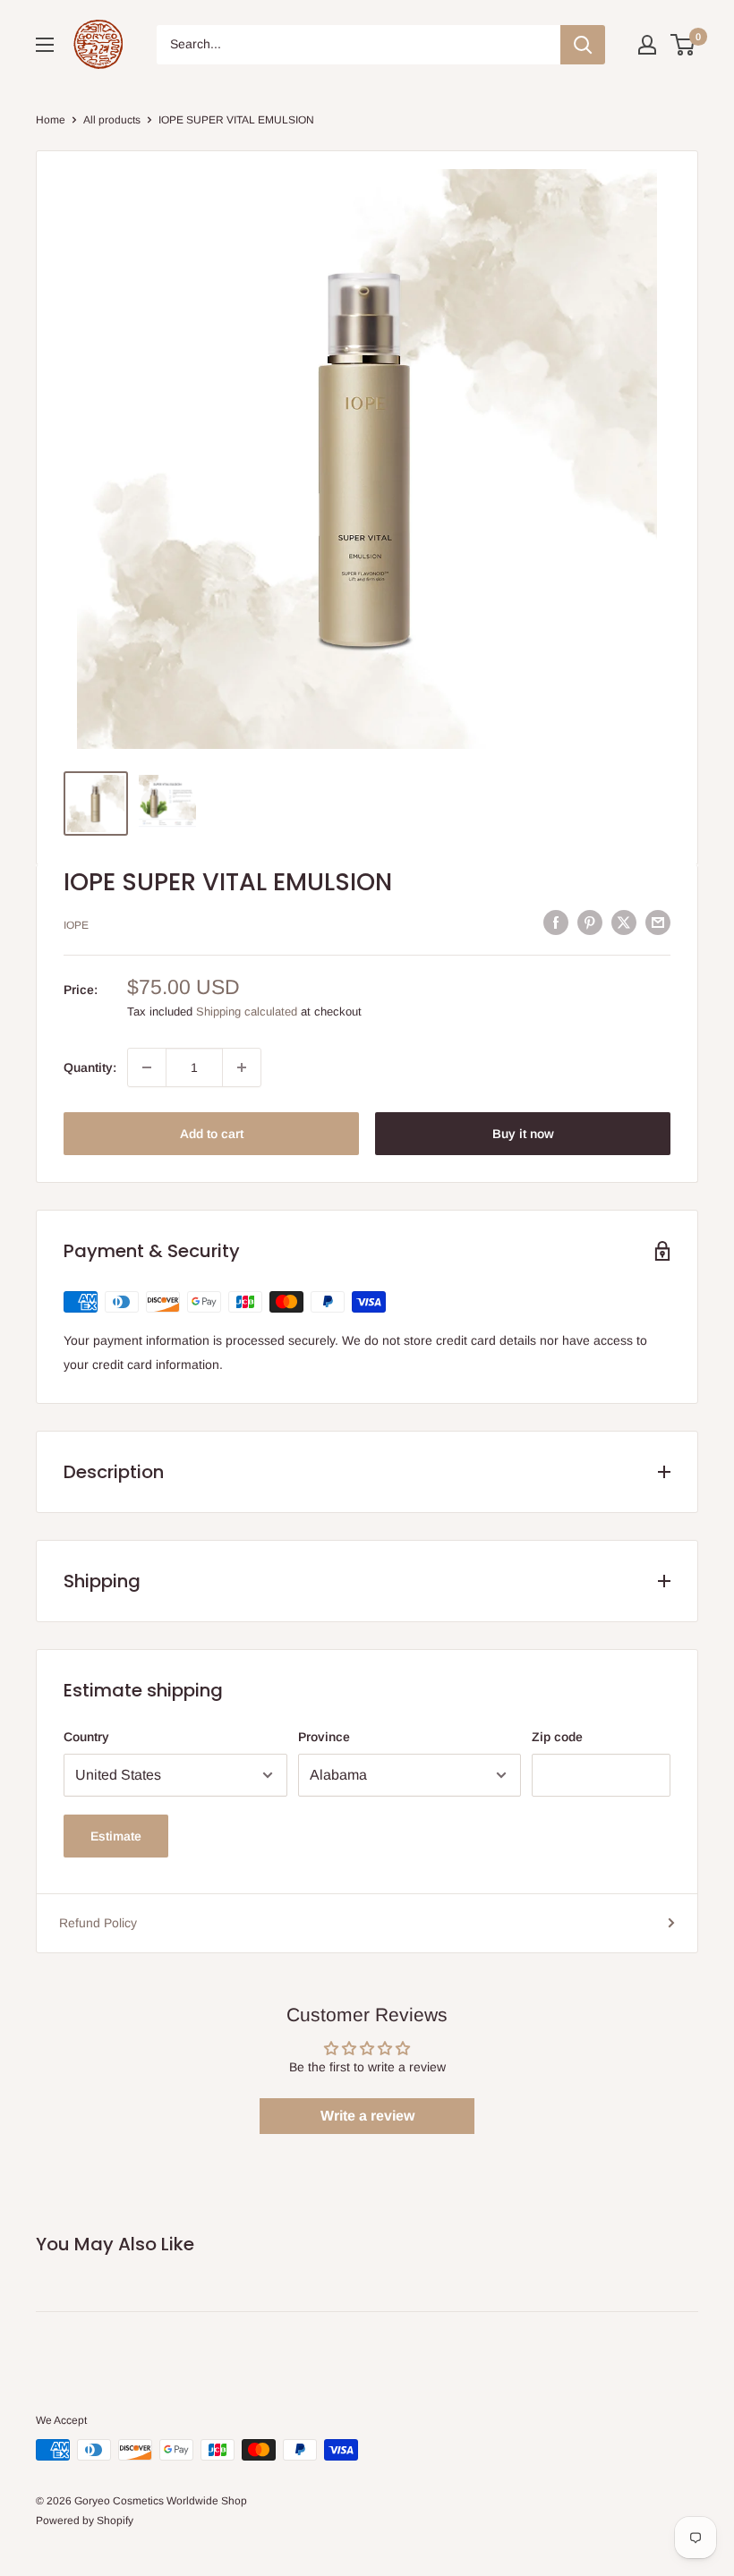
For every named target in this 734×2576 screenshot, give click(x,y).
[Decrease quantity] (147, 1067)
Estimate (116, 1836)
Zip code (557, 1737)
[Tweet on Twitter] (624, 922)
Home (51, 120)
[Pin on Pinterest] (590, 922)
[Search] (583, 45)
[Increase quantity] (242, 1067)
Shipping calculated (247, 1012)
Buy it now (523, 1134)
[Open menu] (45, 45)
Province (324, 1737)
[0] (683, 45)
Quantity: (90, 1067)
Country (86, 1737)
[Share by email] (658, 922)
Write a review (367, 2116)
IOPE (76, 925)
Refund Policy (98, 1923)
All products (112, 120)
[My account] (647, 45)
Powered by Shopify (85, 2521)
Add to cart (212, 1134)
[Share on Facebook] (556, 922)
